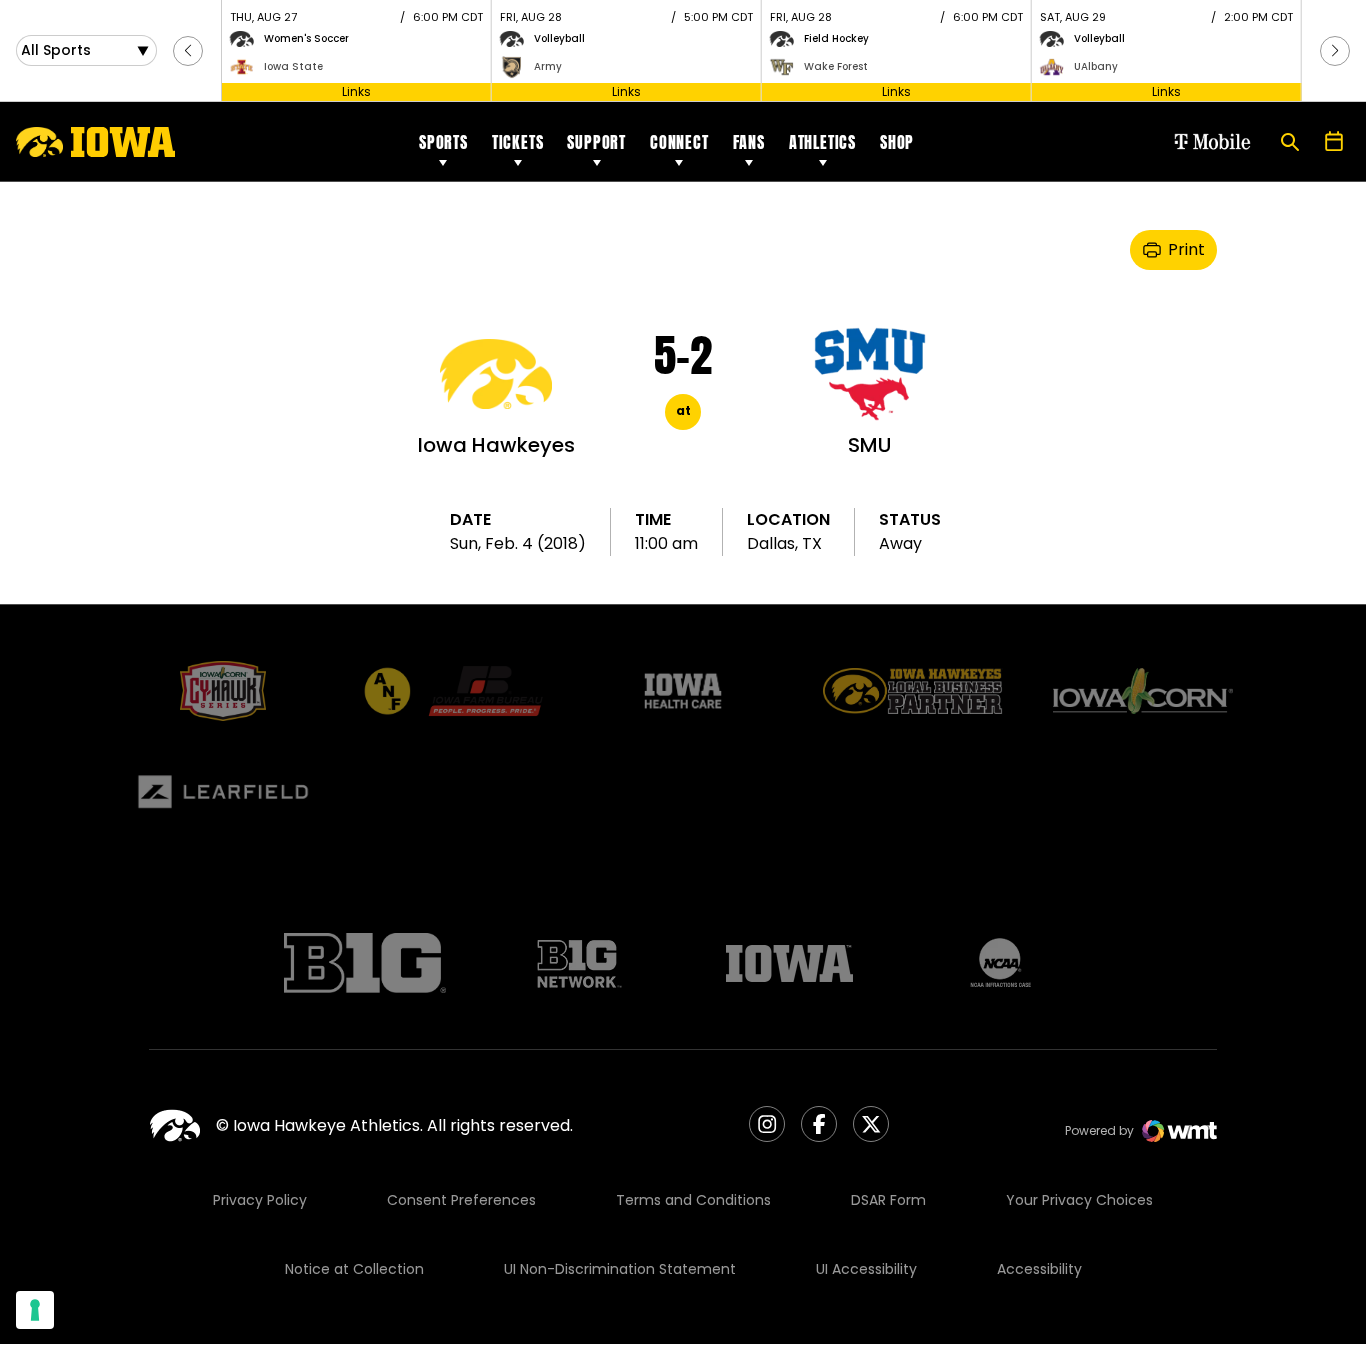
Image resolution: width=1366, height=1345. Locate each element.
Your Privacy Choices (1079, 1200)
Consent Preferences (461, 1200)
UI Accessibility (866, 1269)
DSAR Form (888, 1200)
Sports (443, 142)
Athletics (822, 142)
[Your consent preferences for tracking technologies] (35, 1310)
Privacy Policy (260, 1200)
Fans (749, 142)
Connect (679, 142)
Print (1186, 249)
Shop (897, 142)
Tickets (518, 142)
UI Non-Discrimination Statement (620, 1269)
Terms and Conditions (693, 1200)
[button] (188, 51)
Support (596, 142)
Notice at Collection (354, 1269)
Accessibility (1039, 1269)
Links (356, 91)
